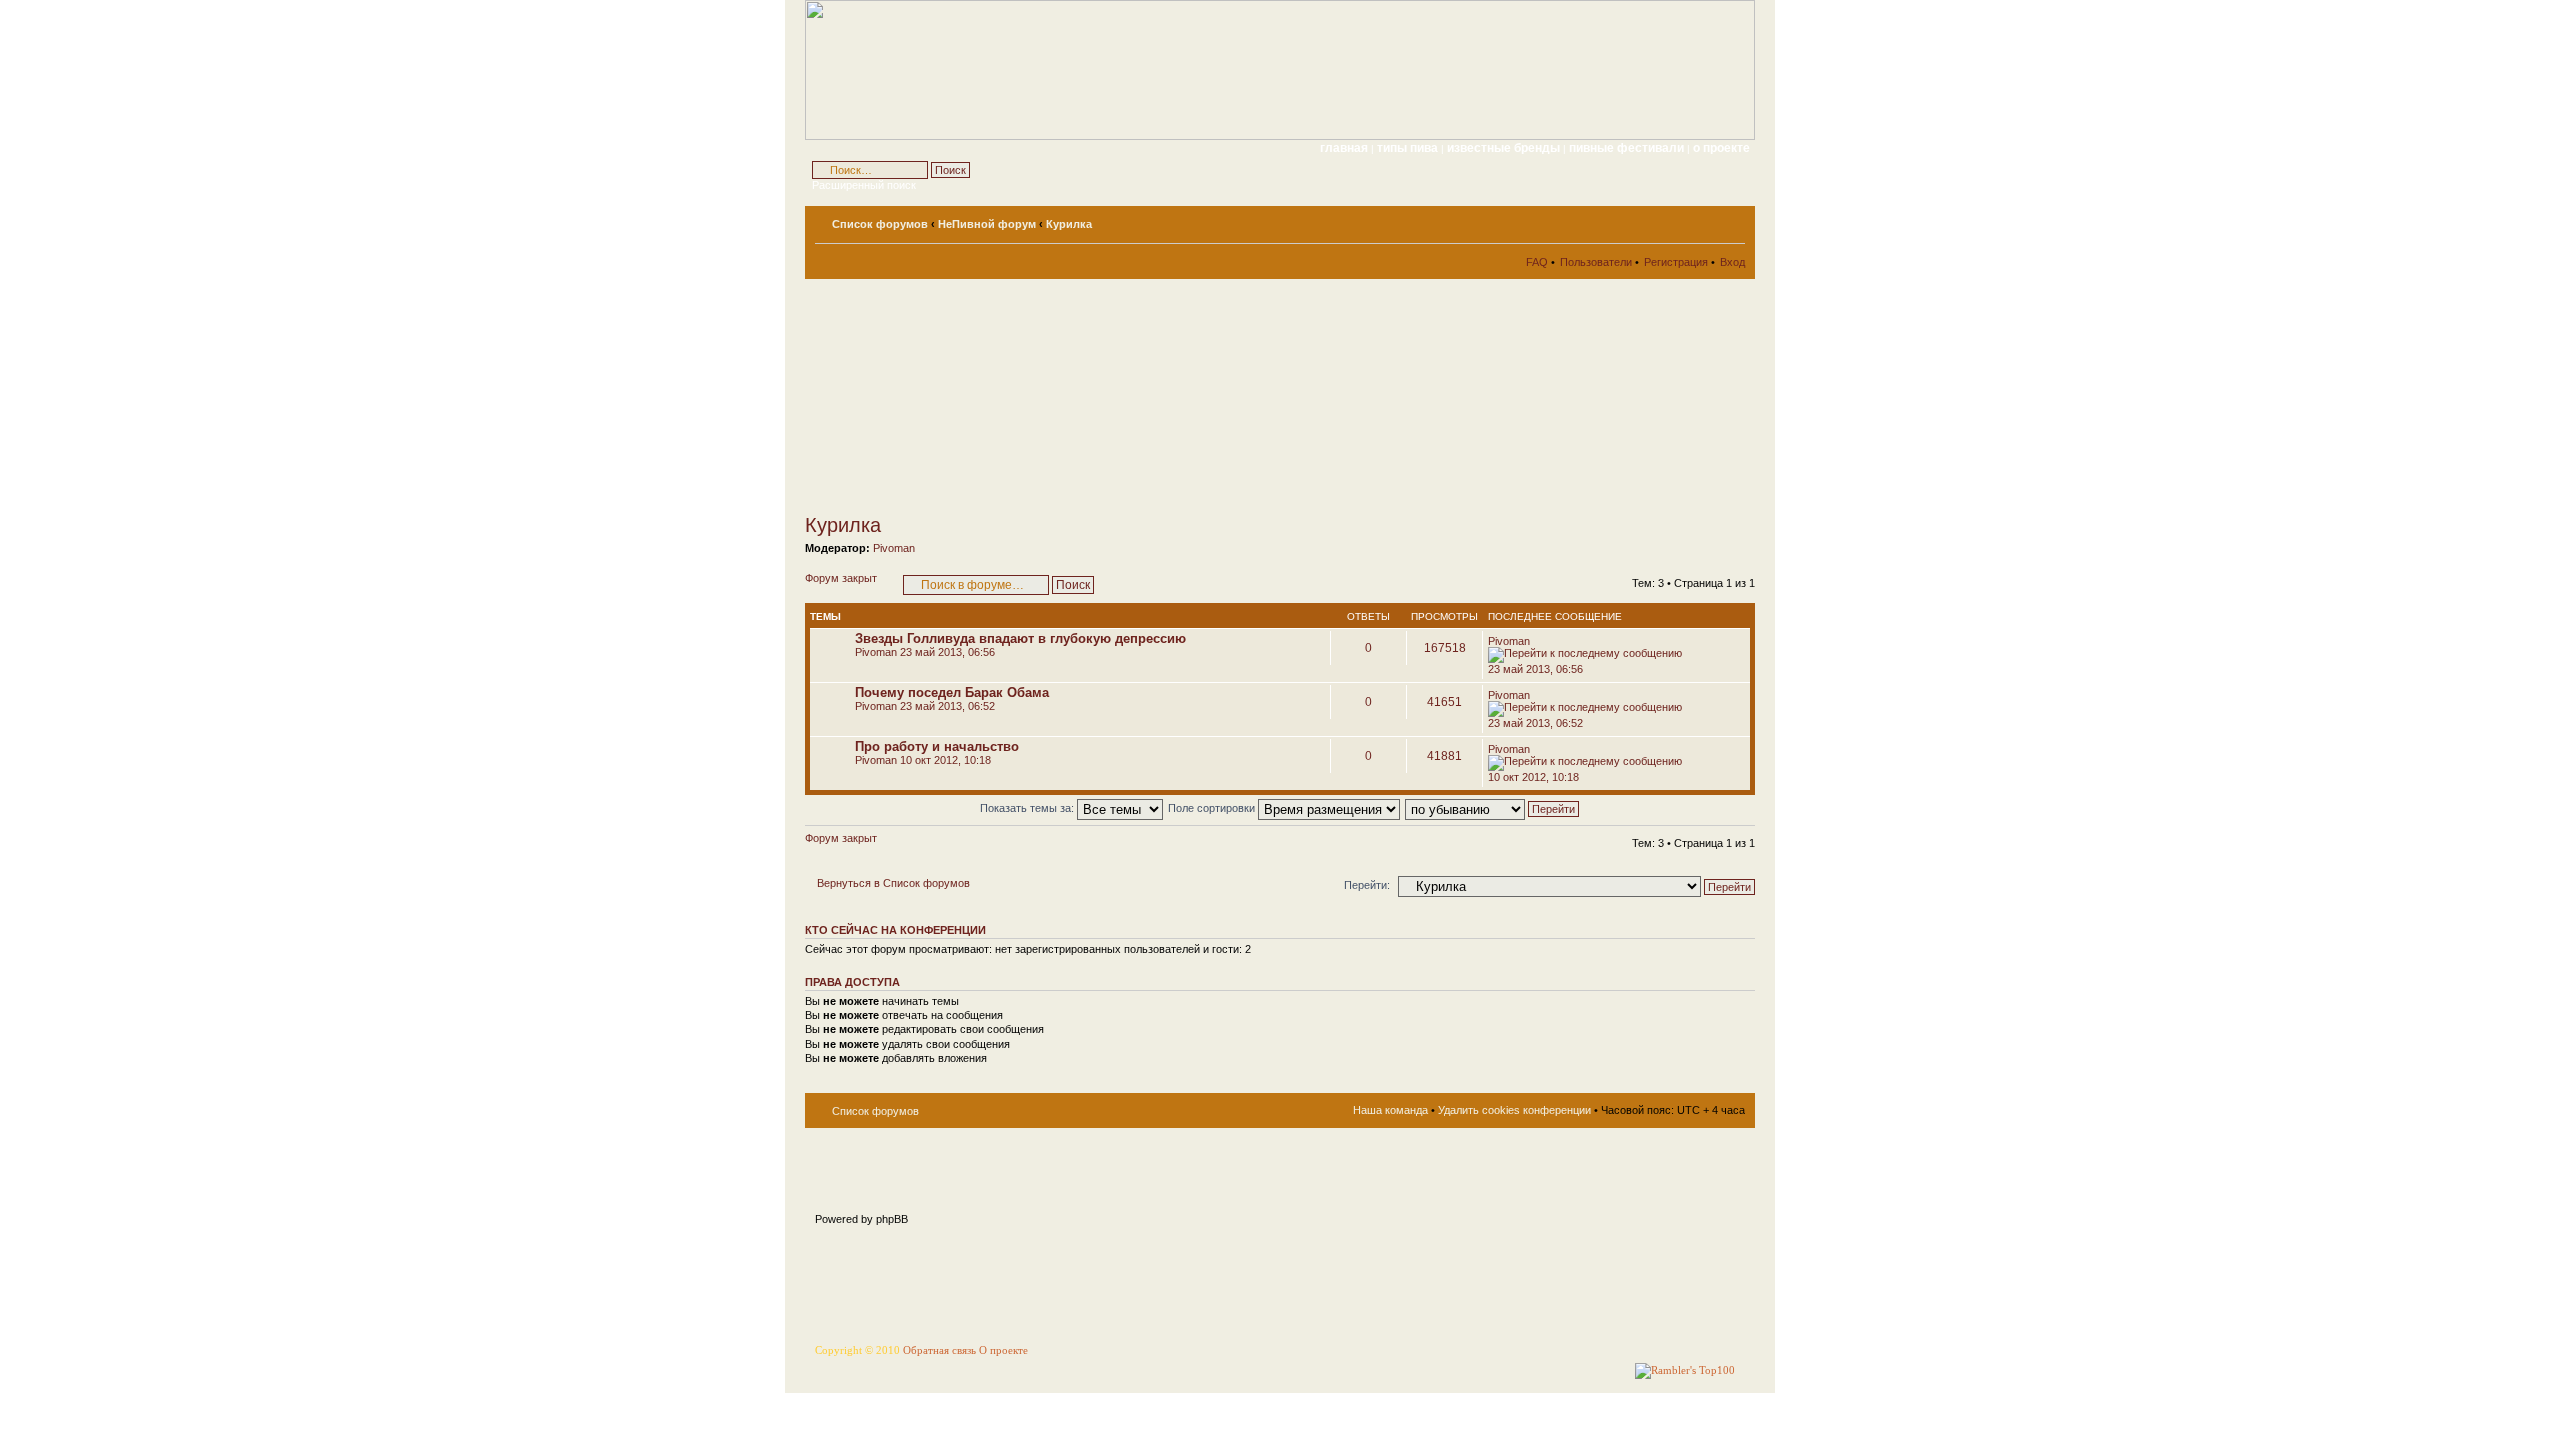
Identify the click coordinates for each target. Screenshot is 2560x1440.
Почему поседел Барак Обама (952, 692)
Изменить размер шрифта (1730, 220)
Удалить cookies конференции (1514, 1110)
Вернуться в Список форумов (893, 883)
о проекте (1721, 148)
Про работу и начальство (937, 746)
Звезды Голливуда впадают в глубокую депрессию (1020, 638)
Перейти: (1367, 885)
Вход (1732, 262)
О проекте (1003, 1350)
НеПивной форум (987, 224)
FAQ (1537, 262)
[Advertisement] (985, 396)
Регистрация (1676, 262)
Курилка (1069, 224)
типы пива (1409, 148)
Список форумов (880, 224)
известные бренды (1505, 148)
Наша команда (1390, 1110)
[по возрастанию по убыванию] (1493, 808)
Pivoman (894, 548)
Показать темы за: (1028, 808)
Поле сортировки (1213, 808)
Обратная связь (939, 1350)
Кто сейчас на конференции (895, 930)
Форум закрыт (841, 578)
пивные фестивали (1628, 148)
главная (1344, 148)
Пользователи (1596, 262)
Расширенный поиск (864, 185)
